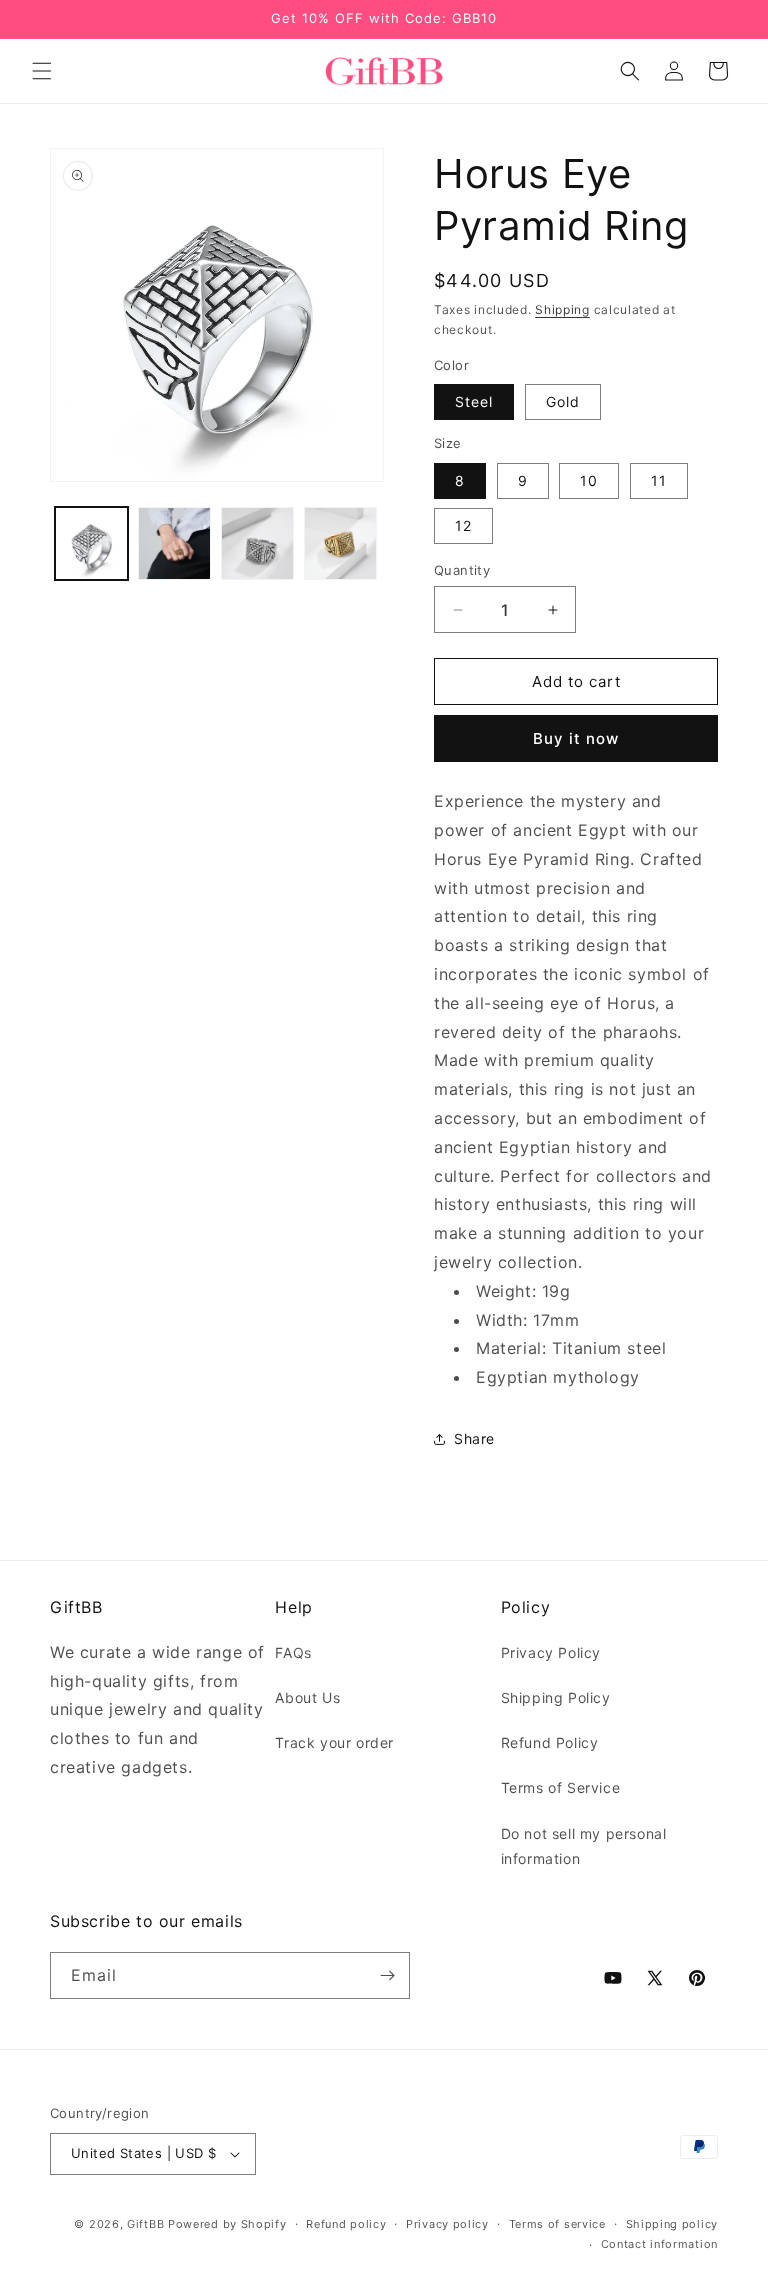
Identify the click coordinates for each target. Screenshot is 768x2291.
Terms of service (557, 2224)
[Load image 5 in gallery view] (340, 543)
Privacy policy (447, 2224)
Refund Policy (550, 1742)
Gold (563, 401)
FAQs (293, 1652)
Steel (474, 401)
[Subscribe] (387, 1975)
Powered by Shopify (227, 2224)
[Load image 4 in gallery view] (257, 543)
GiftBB (145, 2224)
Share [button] (474, 1438)
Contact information (659, 2244)
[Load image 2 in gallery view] (174, 543)
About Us (307, 1697)
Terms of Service (561, 1787)
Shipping (562, 309)
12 (463, 525)
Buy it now (576, 738)
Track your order (334, 1742)
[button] (42, 71)
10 (589, 480)
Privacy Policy (551, 1652)
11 (659, 480)
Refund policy (346, 2224)
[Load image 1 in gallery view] (91, 543)
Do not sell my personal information (584, 1846)
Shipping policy (672, 2224)
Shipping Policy (556, 1697)
